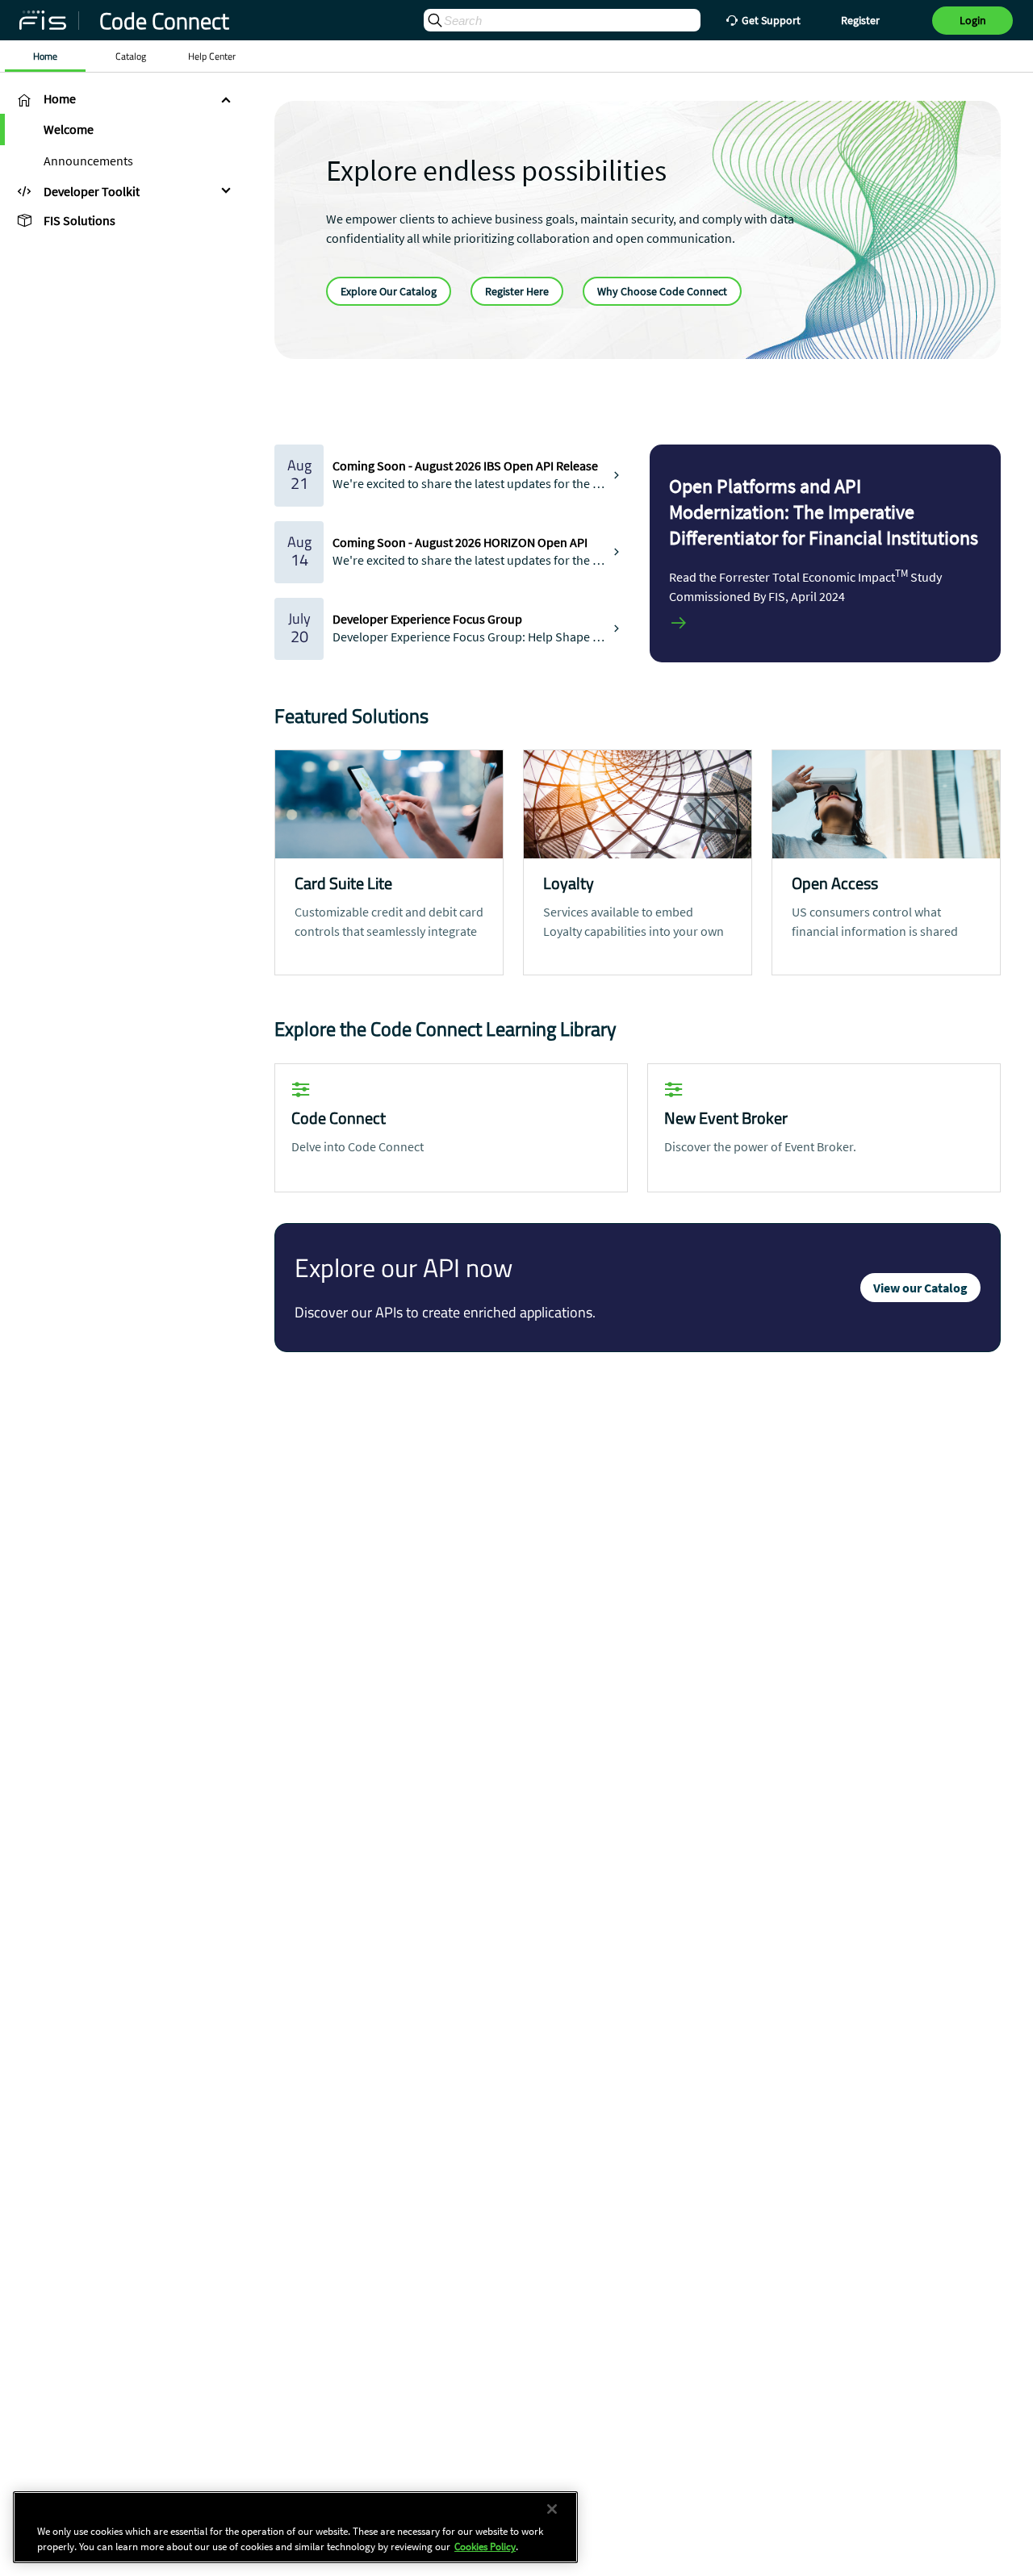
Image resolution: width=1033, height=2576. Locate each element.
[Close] (552, 2509)
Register (860, 20)
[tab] (121, 99)
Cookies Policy (485, 2547)
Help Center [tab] (212, 56)
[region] (295, 2527)
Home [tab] (45, 56)
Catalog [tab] (131, 56)
